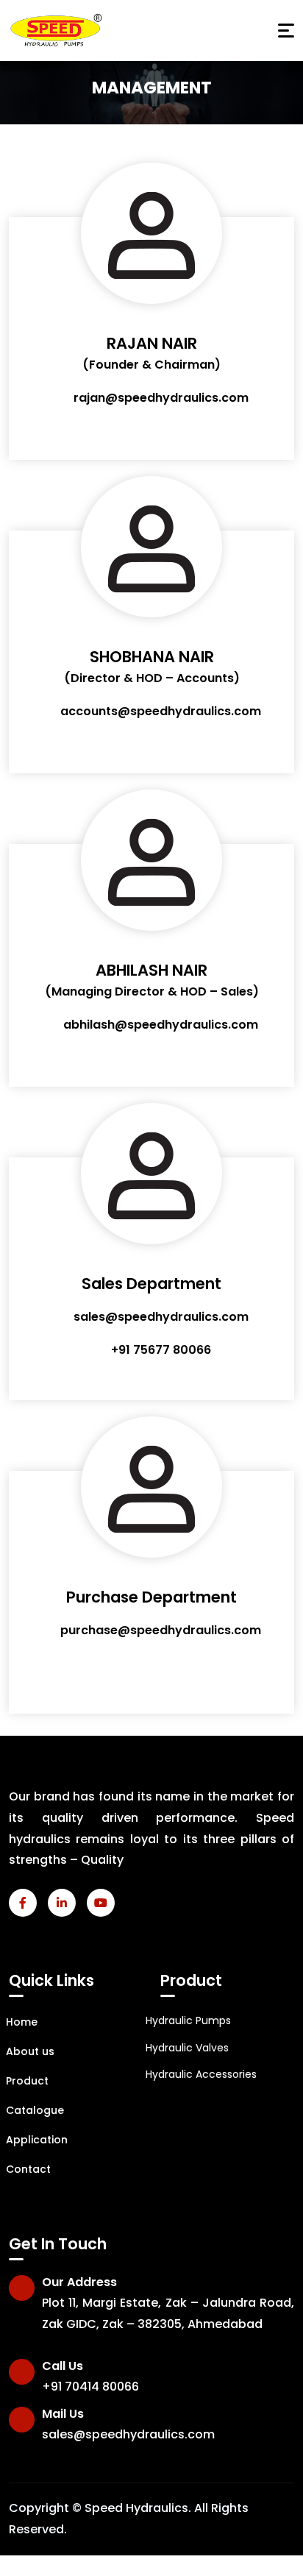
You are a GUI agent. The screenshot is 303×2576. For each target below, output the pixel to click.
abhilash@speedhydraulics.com (161, 1025)
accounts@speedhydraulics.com (161, 711)
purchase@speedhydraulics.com (161, 1630)
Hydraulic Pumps (188, 2020)
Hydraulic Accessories (201, 2074)
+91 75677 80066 (161, 1350)
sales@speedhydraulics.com (161, 1317)
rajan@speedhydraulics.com (161, 398)
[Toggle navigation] (286, 31)
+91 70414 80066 (90, 2387)
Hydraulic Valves (187, 2048)
